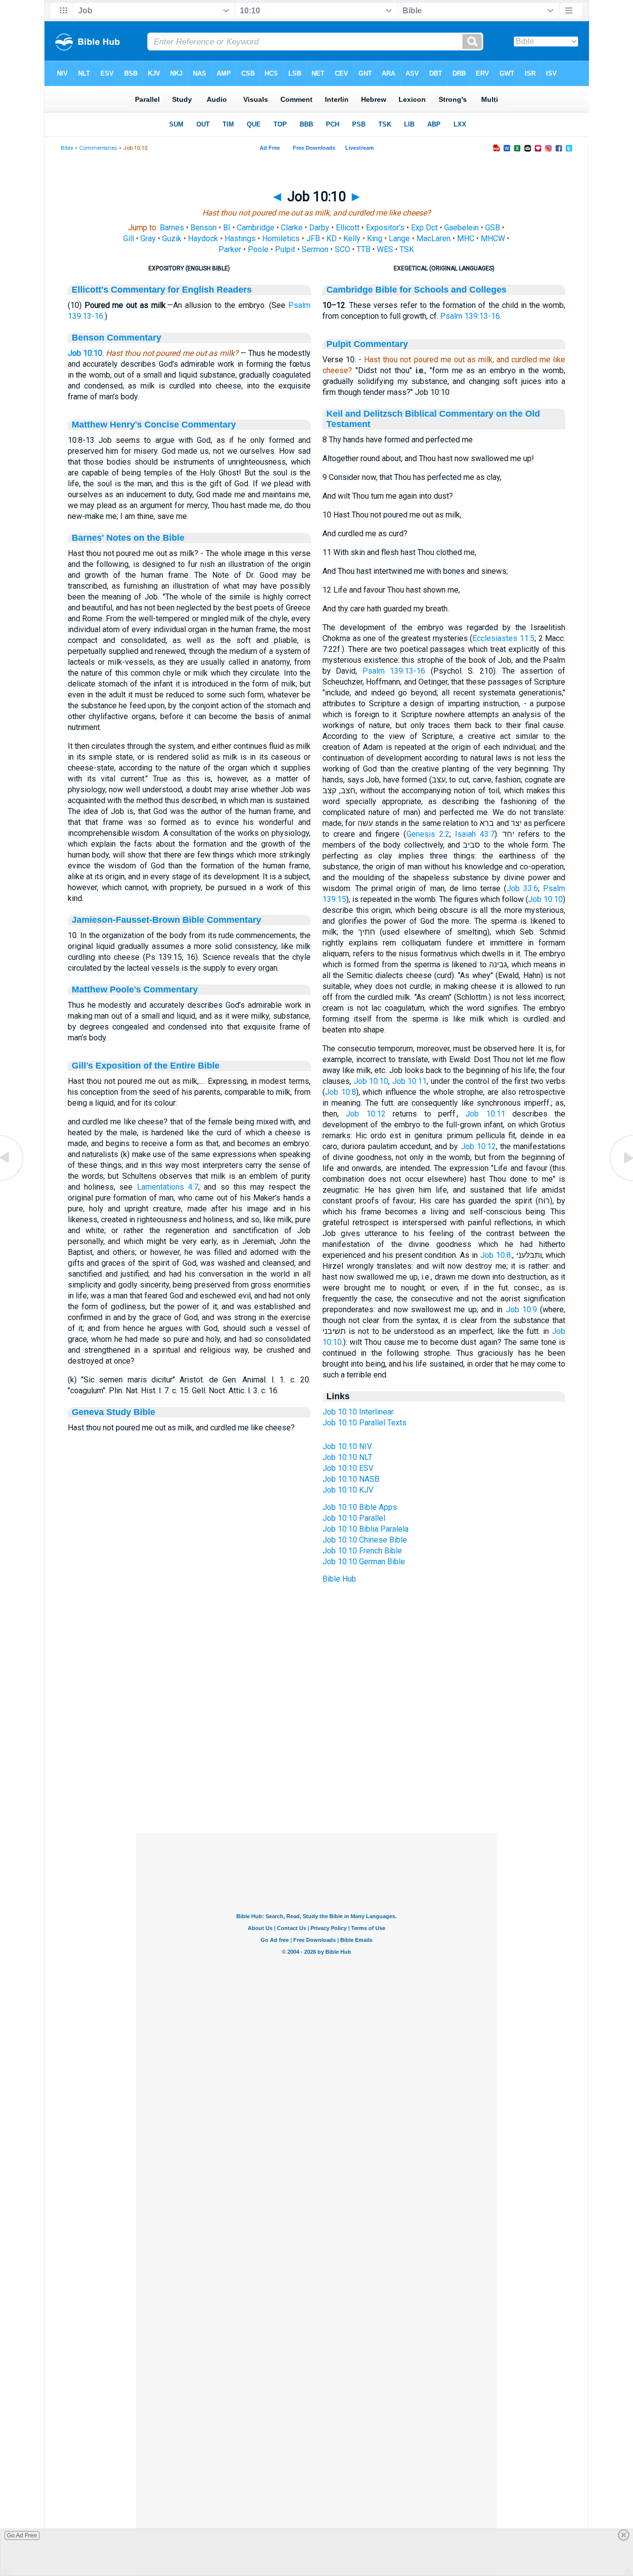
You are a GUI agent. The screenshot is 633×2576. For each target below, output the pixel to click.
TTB (363, 249)
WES (385, 249)
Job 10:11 (410, 1081)
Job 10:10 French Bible (362, 1551)
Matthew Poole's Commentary (135, 989)
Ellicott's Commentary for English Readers (162, 290)
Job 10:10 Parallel (354, 1518)
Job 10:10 (85, 353)
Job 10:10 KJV (348, 1490)
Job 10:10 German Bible (364, 1562)
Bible (67, 148)
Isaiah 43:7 (475, 834)
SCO (342, 249)
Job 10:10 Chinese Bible (365, 1540)
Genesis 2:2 (428, 834)
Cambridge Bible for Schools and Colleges (416, 290)
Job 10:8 (340, 1092)
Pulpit (285, 249)
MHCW (493, 238)
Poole (258, 249)
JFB (313, 238)
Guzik (172, 238)
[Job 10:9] (12, 1180)
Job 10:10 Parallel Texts (364, 1423)
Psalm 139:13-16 (470, 316)
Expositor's (385, 228)
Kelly (352, 238)
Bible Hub (339, 1579)
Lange (399, 238)
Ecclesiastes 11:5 (503, 638)
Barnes (172, 228)
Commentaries (98, 148)
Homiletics (281, 238)
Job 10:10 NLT (347, 1457)
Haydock (203, 238)
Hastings (240, 238)
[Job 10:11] (621, 1180)
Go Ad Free (22, 2535)
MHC (466, 238)
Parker (230, 249)
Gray (148, 238)
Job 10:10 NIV (347, 1446)
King (375, 238)
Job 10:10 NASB (351, 1479)
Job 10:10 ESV (348, 1468)
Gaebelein (461, 228)
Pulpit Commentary (367, 344)
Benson (203, 228)
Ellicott (348, 228)
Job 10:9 (521, 1309)
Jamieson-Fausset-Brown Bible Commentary (166, 920)
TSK (407, 249)
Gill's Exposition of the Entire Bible (146, 1066)
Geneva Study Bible (113, 1412)
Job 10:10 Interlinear (358, 1412)
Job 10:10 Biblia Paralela (365, 1529)
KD (332, 238)
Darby (319, 228)
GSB (493, 228)
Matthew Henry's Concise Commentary (154, 425)
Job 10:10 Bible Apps (360, 1507)
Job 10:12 (365, 1114)
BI (227, 228)
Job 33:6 (522, 888)
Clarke (292, 228)
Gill (129, 238)
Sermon (315, 249)
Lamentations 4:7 (168, 1187)
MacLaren (433, 238)
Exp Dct (424, 228)
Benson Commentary (116, 338)
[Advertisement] (316, 1773)
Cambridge (256, 228)
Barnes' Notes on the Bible (128, 538)
